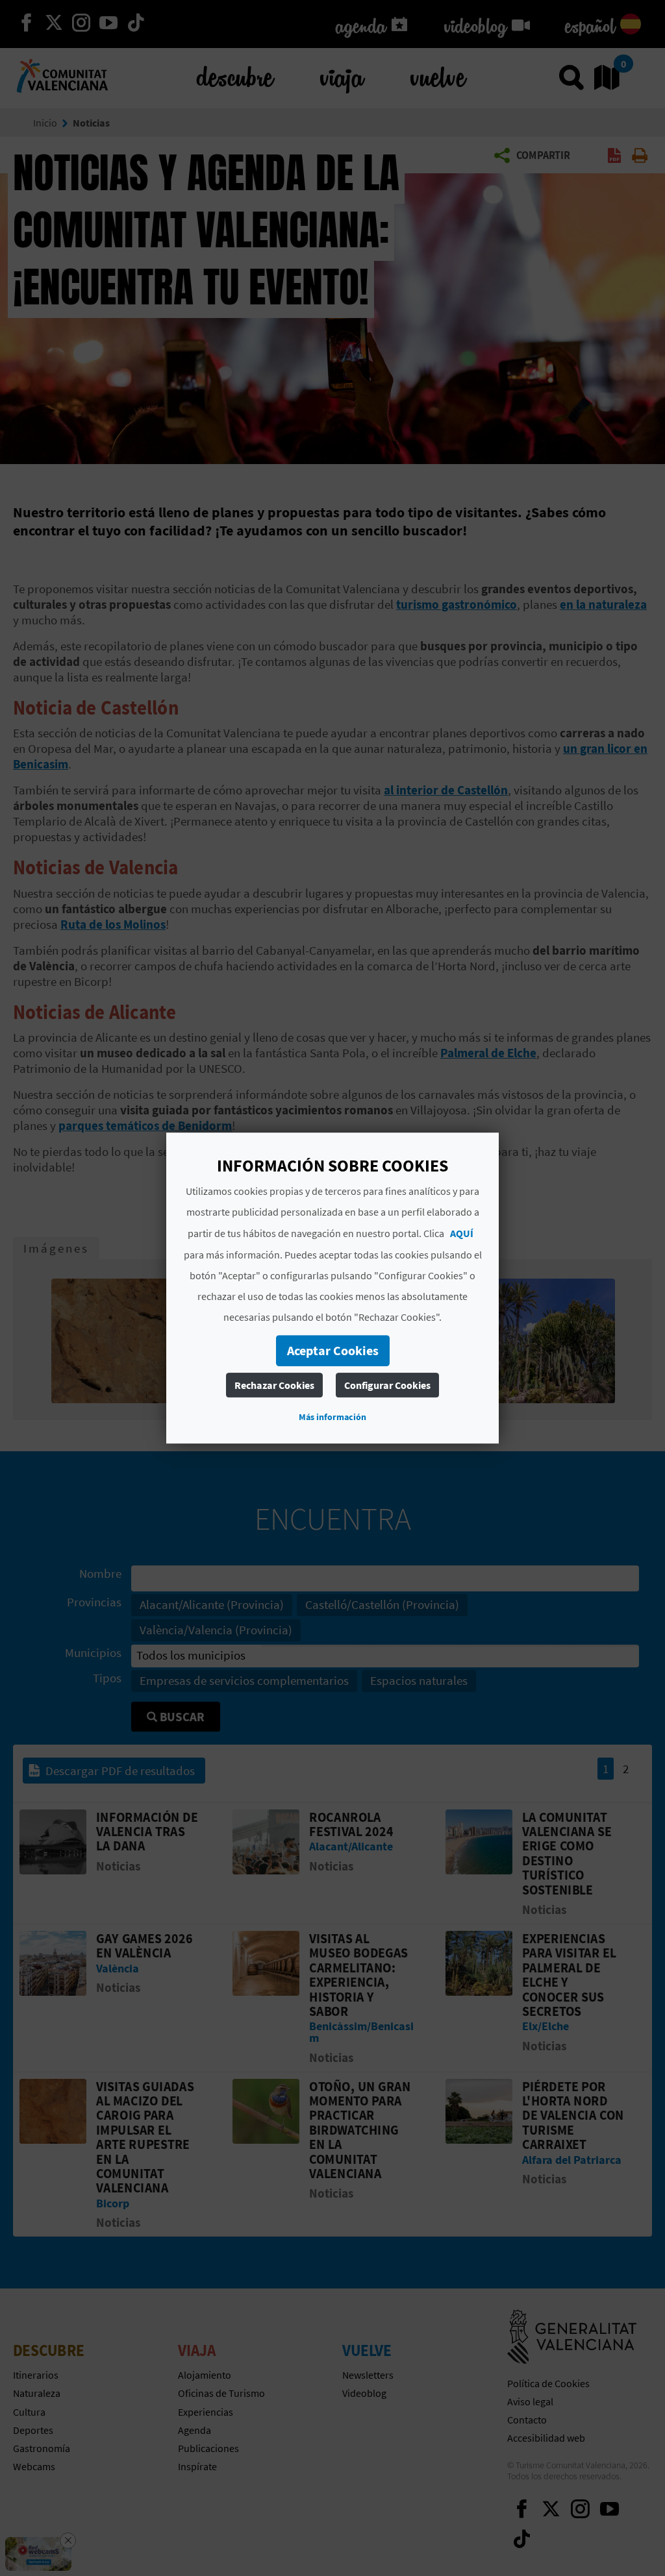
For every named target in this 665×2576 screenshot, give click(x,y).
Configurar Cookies (387, 1385)
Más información (332, 1417)
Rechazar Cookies (274, 1385)
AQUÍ (462, 1233)
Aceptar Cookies (333, 1350)
